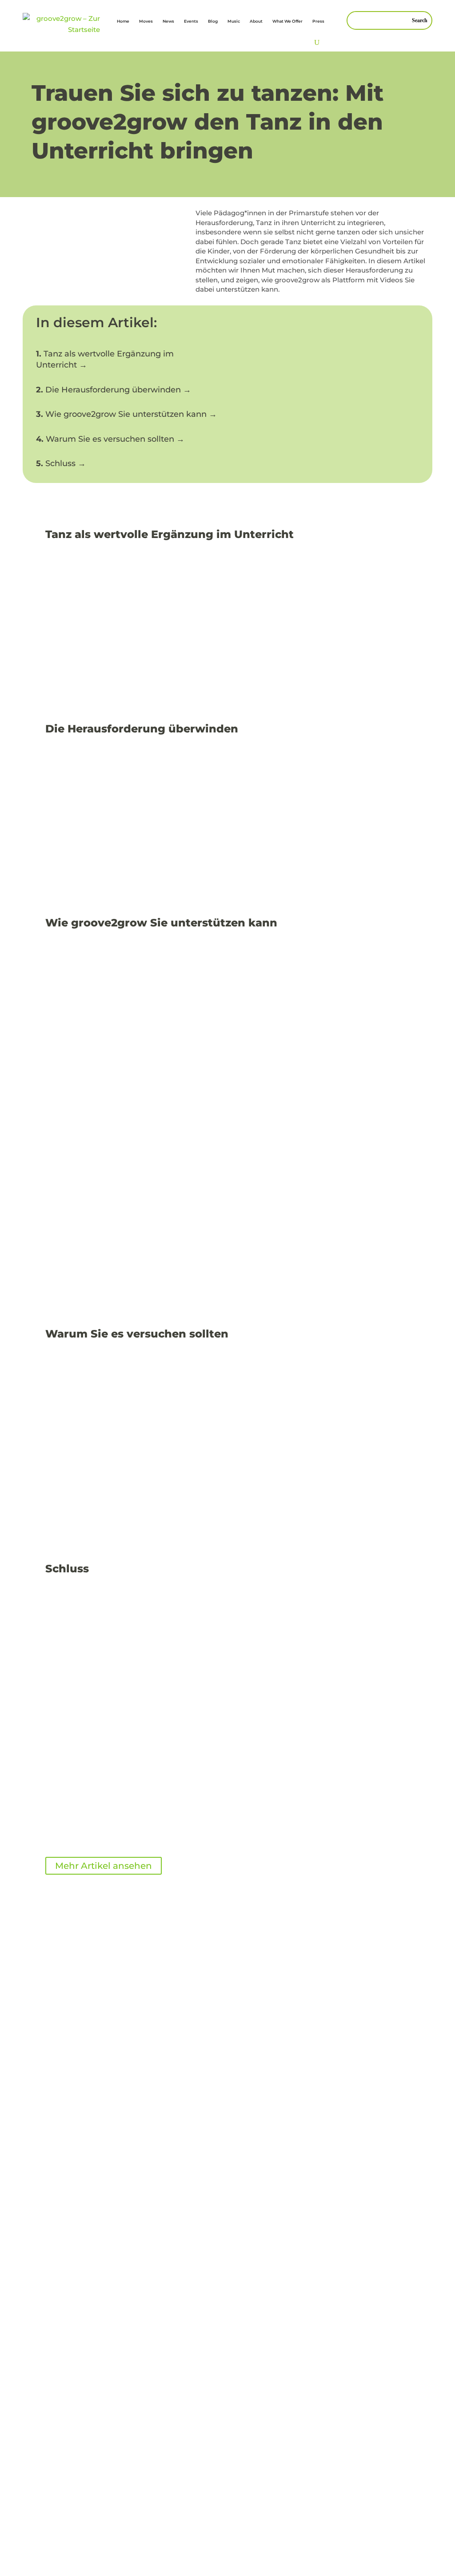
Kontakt (226, 2234)
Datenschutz (67, 2418)
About (256, 21)
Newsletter (229, 2245)
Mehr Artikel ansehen (104, 1866)
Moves (146, 21)
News (168, 21)
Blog (213, 21)
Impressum (187, 2234)
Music (234, 21)
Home (123, 21)
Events (191, 21)
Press (318, 21)
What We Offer (287, 21)
